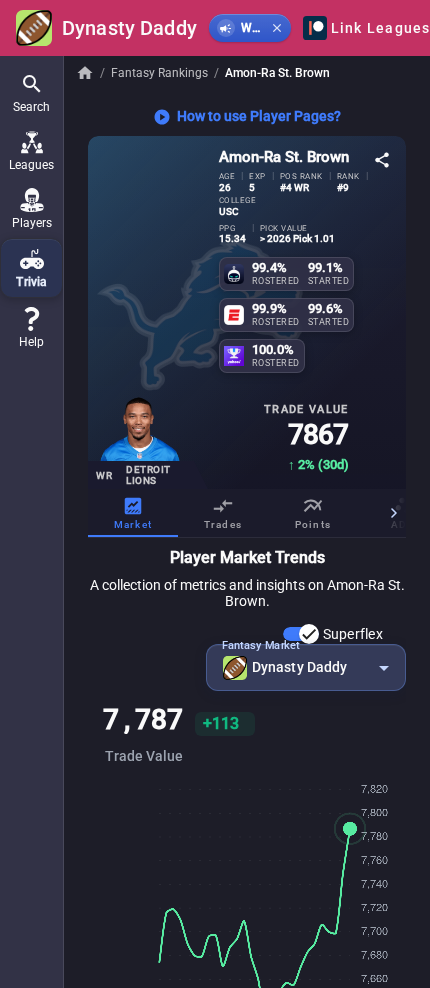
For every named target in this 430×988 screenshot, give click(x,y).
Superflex (353, 634)
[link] (31, 328)
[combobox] (306, 667)
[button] (31, 93)
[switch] (301, 634)
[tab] (133, 513)
